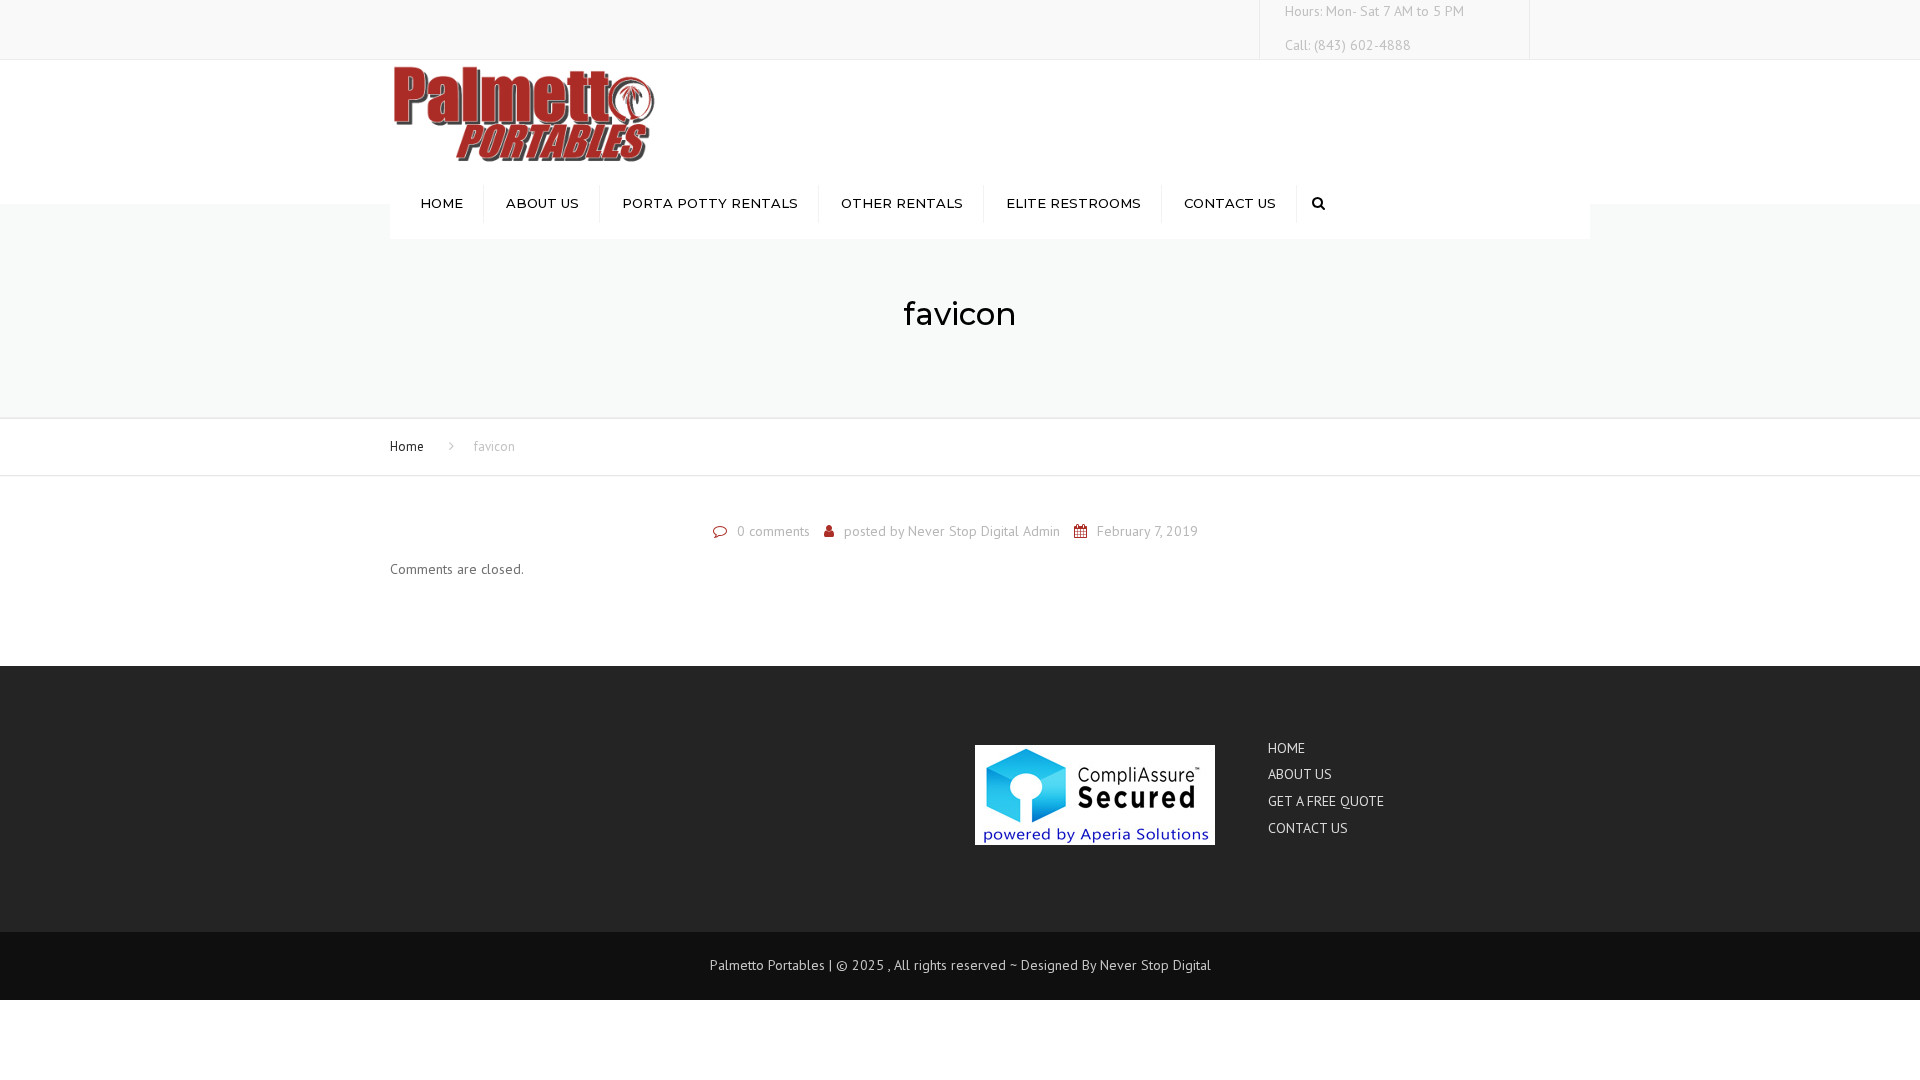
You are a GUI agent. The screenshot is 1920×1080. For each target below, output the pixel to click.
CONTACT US (1230, 203)
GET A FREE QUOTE (1326, 801)
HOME (441, 203)
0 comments (773, 531)
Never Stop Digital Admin (984, 531)
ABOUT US (542, 203)
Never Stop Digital (1155, 965)
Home (407, 446)
